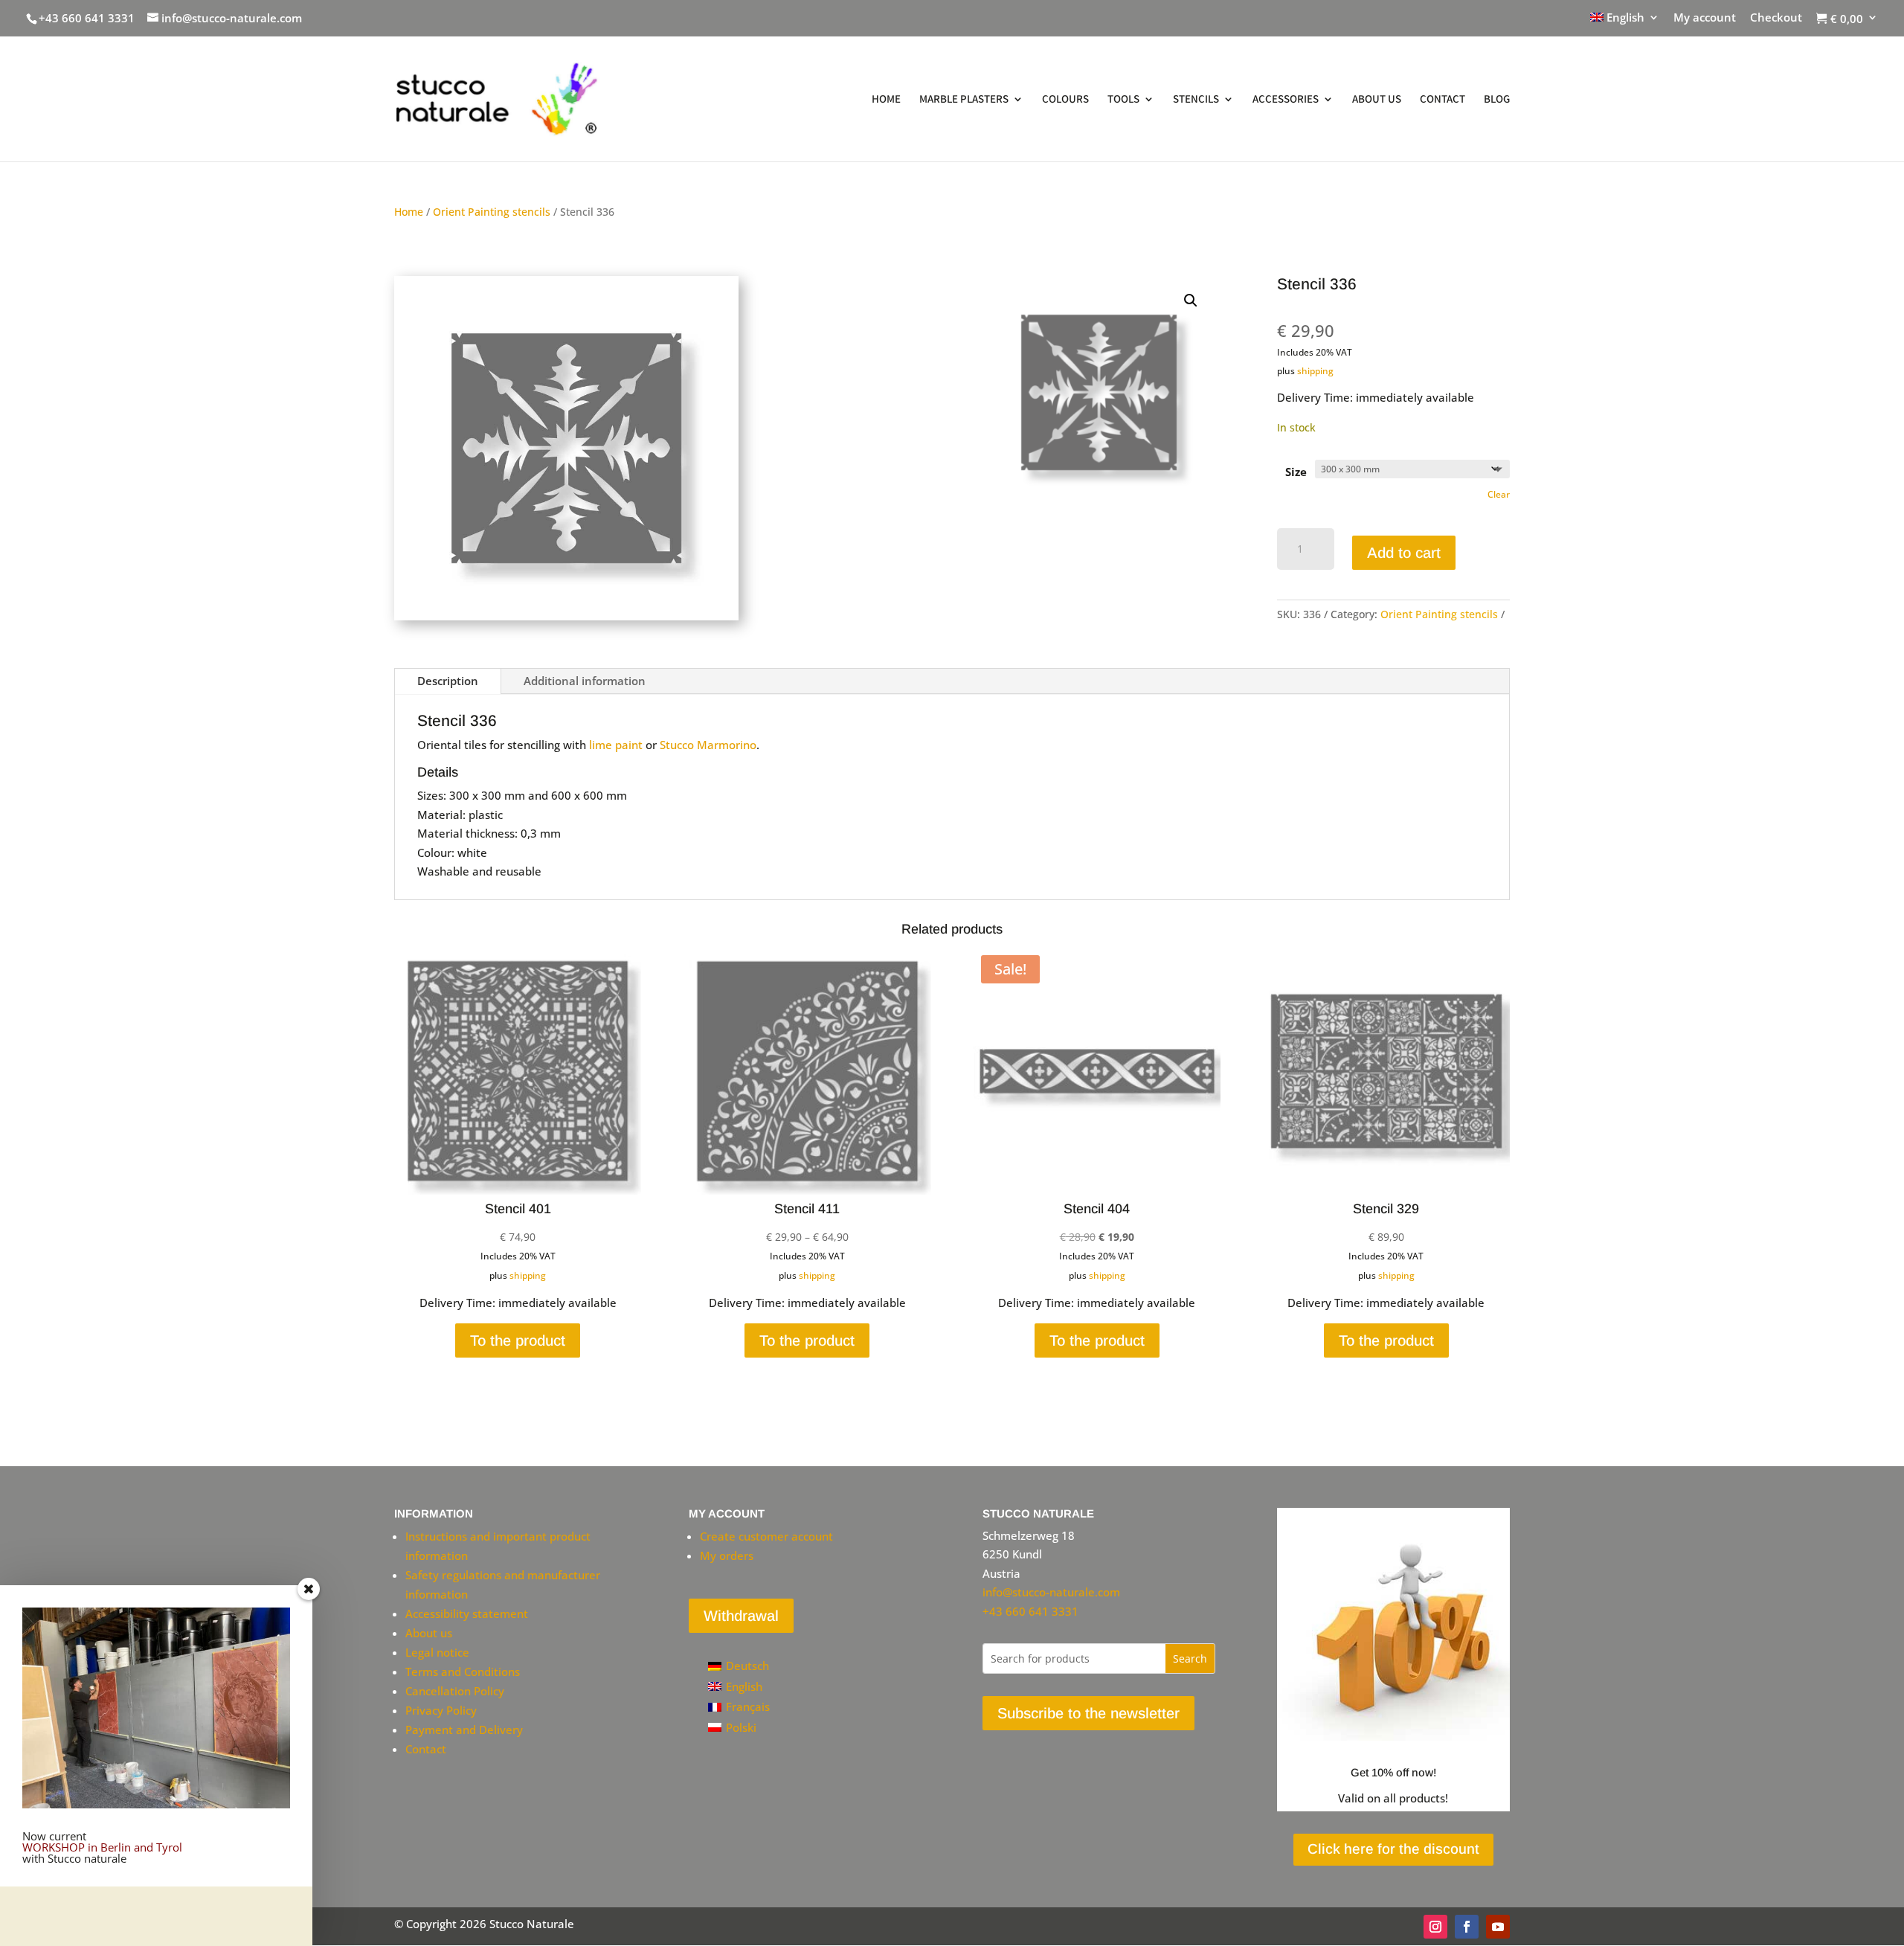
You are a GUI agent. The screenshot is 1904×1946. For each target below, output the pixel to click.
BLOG (1497, 100)
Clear (1499, 494)
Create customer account (766, 1536)
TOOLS (1123, 100)
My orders (727, 1555)
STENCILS (1196, 100)
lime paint (616, 745)
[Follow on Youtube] (1498, 1927)
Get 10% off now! (1393, 1772)
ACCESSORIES (1286, 100)
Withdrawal (741, 1616)
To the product (518, 1340)
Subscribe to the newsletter (1088, 1713)
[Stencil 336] (566, 616)
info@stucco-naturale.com (1051, 1592)
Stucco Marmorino (708, 745)
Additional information (585, 681)
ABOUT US (1377, 100)
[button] (1191, 301)
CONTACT (1443, 100)
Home (409, 212)
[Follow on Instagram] (1435, 1927)
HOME (886, 100)
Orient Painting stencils (492, 212)
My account (1705, 18)
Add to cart (1404, 553)
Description (448, 681)
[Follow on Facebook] (1467, 1927)
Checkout (1776, 18)
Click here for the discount (1393, 1849)
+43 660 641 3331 (87, 18)
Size (1296, 472)
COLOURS (1065, 100)
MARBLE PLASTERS (964, 100)
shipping (1315, 371)
